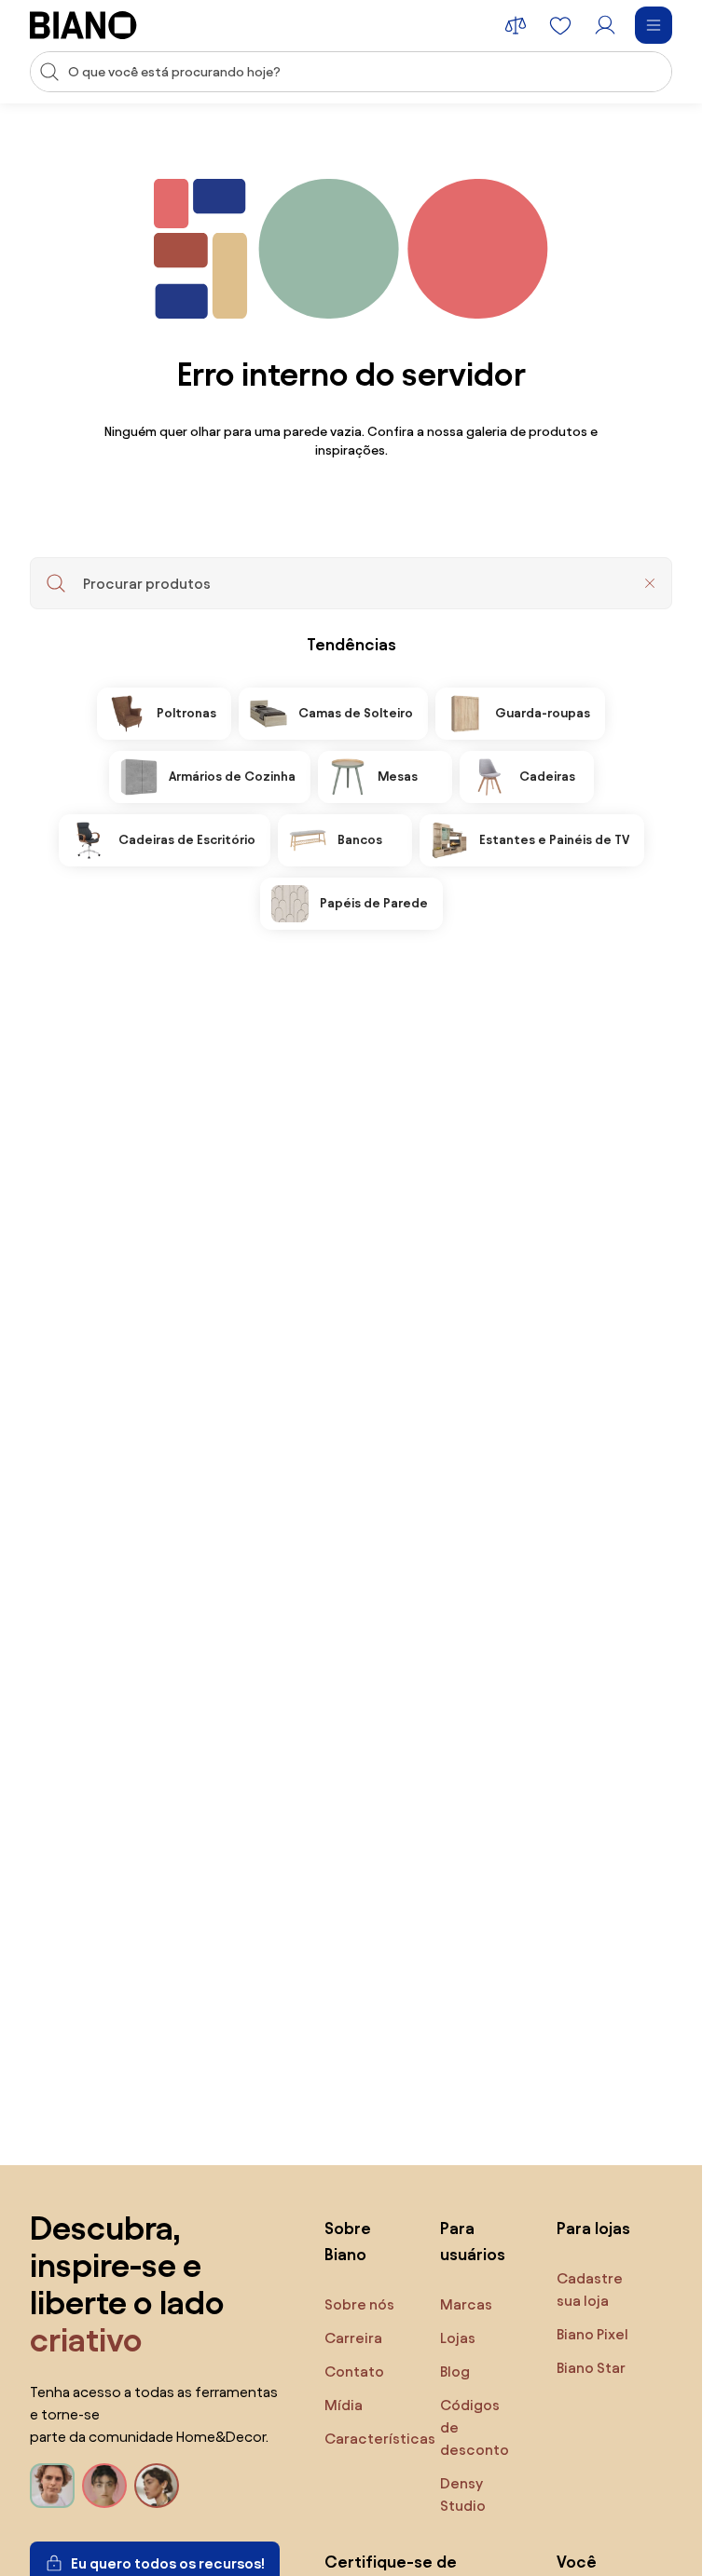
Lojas (458, 2338)
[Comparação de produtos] (516, 25)
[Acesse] (605, 25)
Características (380, 2439)
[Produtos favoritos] (560, 25)
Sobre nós (359, 2304)
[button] (650, 583)
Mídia (344, 2405)
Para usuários (473, 2241)
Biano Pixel (592, 2334)
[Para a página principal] (83, 25)
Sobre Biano (348, 2241)
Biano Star (591, 2368)
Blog (455, 2372)
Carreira (353, 2338)
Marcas (466, 2304)
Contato (354, 2372)
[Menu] (654, 25)
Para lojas (593, 2228)
